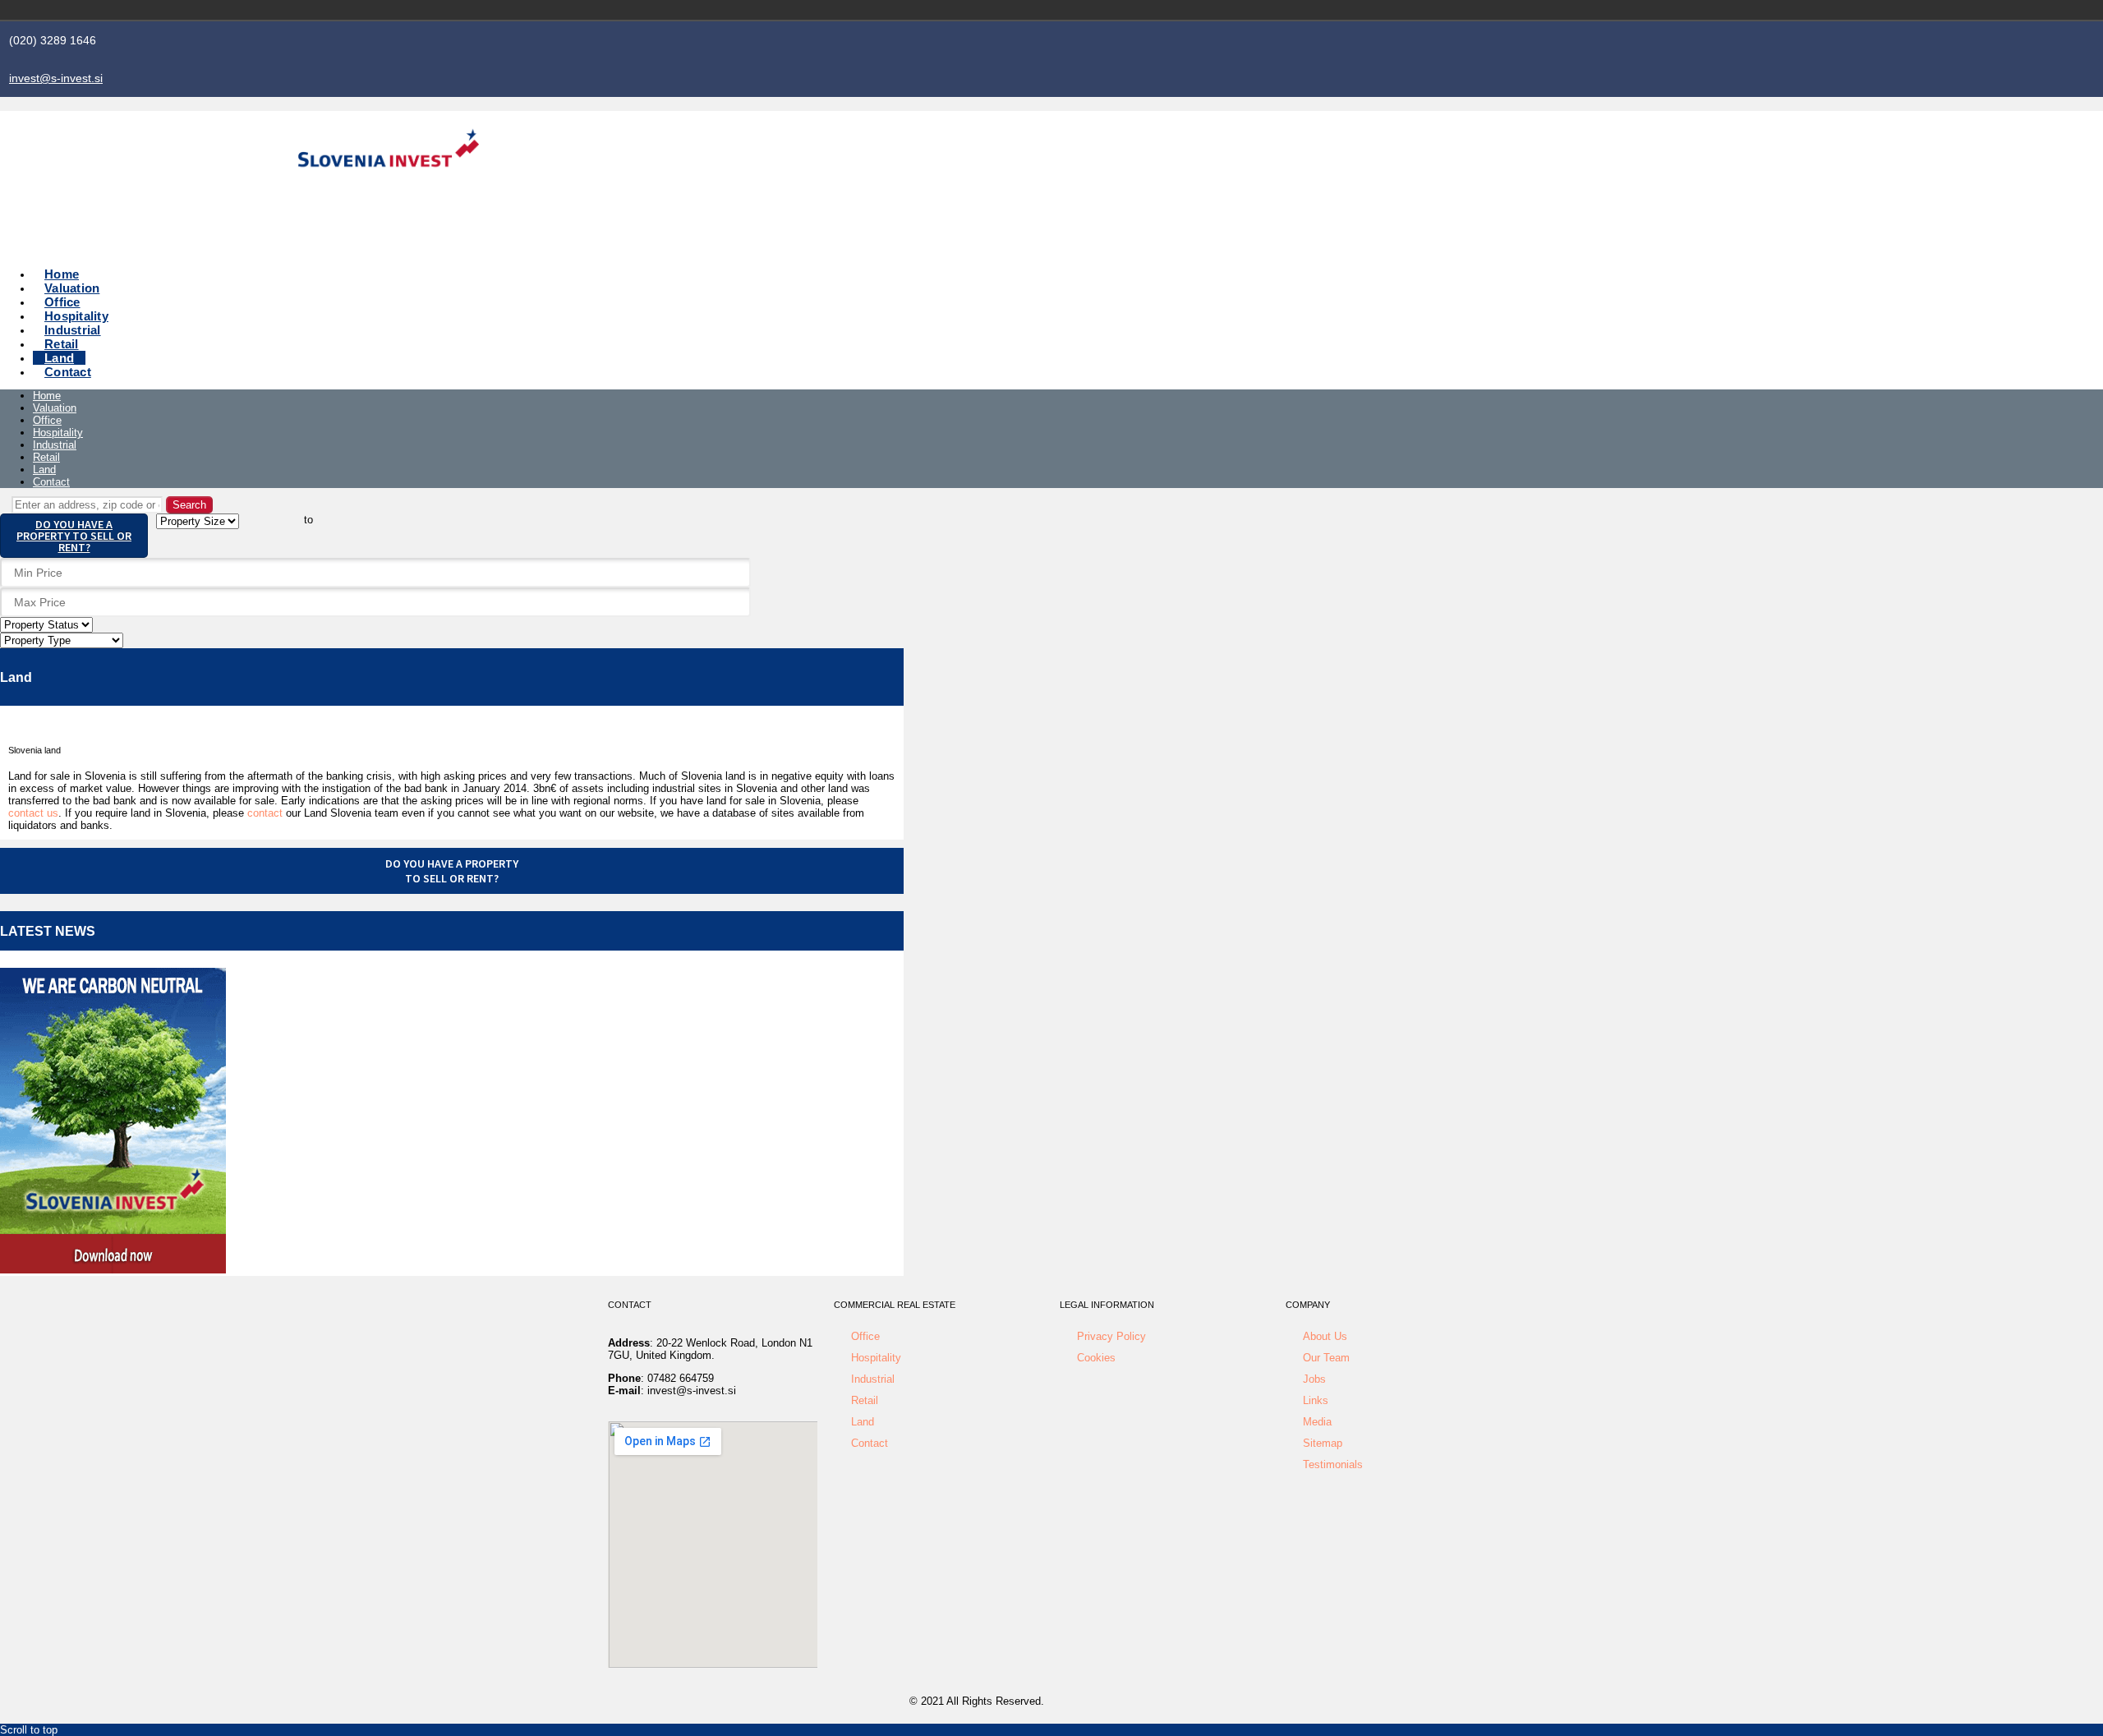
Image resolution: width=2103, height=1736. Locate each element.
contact (265, 813)
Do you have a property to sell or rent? (74, 536)
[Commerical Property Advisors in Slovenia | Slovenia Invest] (389, 186)
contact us (33, 813)
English (1436, 10)
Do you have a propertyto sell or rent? (452, 871)
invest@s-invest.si (56, 78)
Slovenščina (1413, 10)
